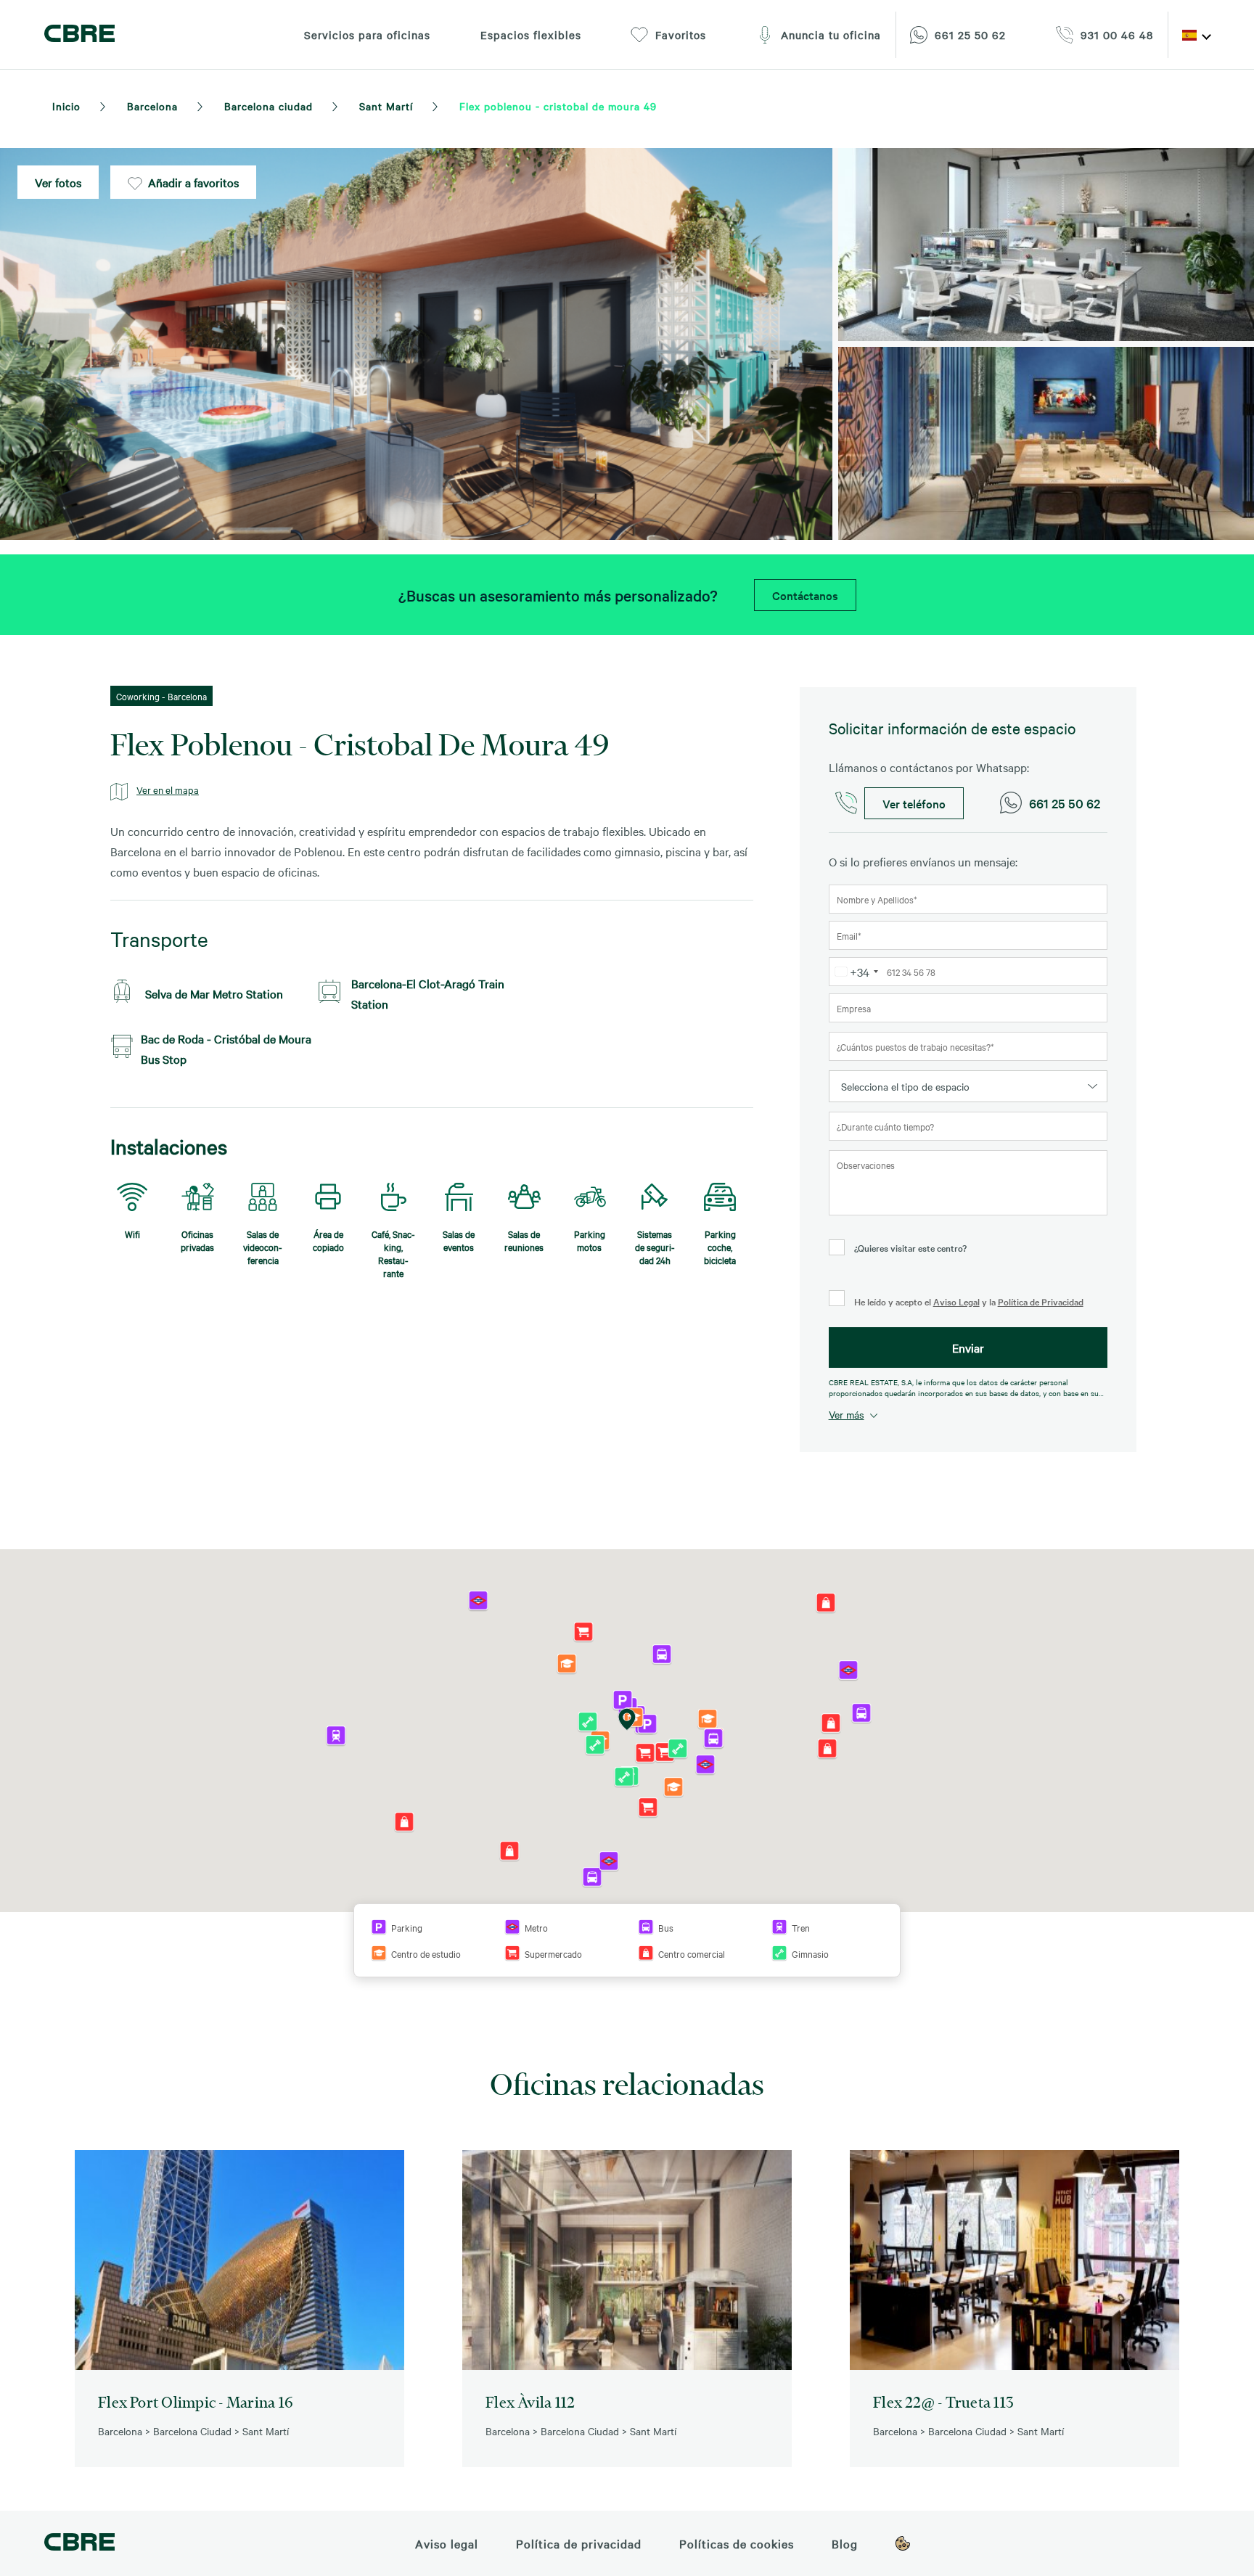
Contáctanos (805, 595)
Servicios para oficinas (367, 35)
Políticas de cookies (737, 2543)
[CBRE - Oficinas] (79, 35)
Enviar (968, 1348)
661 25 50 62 (1065, 803)
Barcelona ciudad (269, 106)
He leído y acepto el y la (968, 1301)
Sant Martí (386, 106)
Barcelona (152, 106)
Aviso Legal (956, 1301)
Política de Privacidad (1041, 1301)
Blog (845, 2543)
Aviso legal (447, 2543)
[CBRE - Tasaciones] (79, 2544)
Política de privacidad (579, 2543)
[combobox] (856, 972)
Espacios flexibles (531, 35)
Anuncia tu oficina (831, 35)
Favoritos (681, 35)
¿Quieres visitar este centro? (910, 1247)
